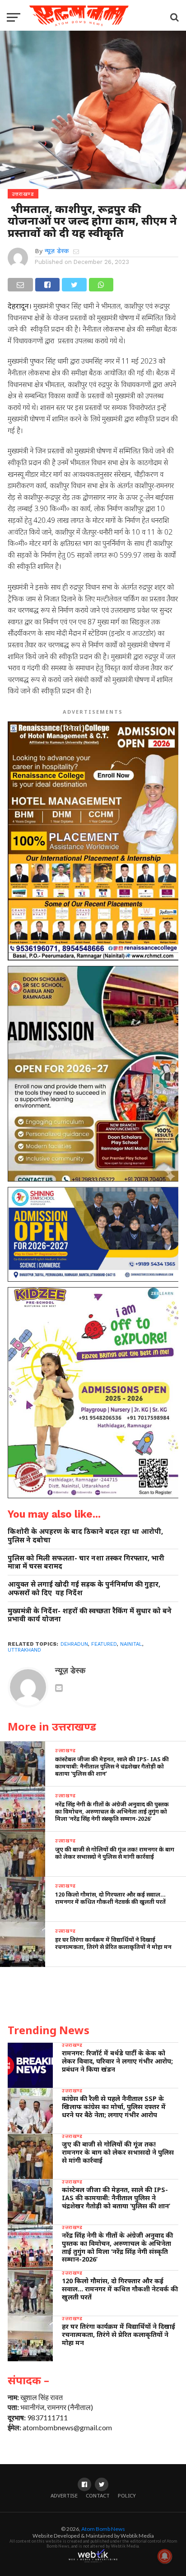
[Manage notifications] (165, 2556)
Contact (98, 2495)
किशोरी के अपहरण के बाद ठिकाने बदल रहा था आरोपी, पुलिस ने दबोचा (85, 1535)
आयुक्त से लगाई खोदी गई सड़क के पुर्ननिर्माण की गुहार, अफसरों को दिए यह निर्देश (84, 1588)
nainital (131, 1644)
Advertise (64, 2495)
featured (104, 1644)
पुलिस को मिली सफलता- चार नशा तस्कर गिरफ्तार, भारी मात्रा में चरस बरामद (86, 1562)
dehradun (74, 1644)
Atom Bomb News (103, 2529)
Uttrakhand (24, 1650)
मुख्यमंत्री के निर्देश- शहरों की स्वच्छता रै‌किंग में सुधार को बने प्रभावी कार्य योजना (90, 1615)
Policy (127, 2495)
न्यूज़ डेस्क (57, 251)
